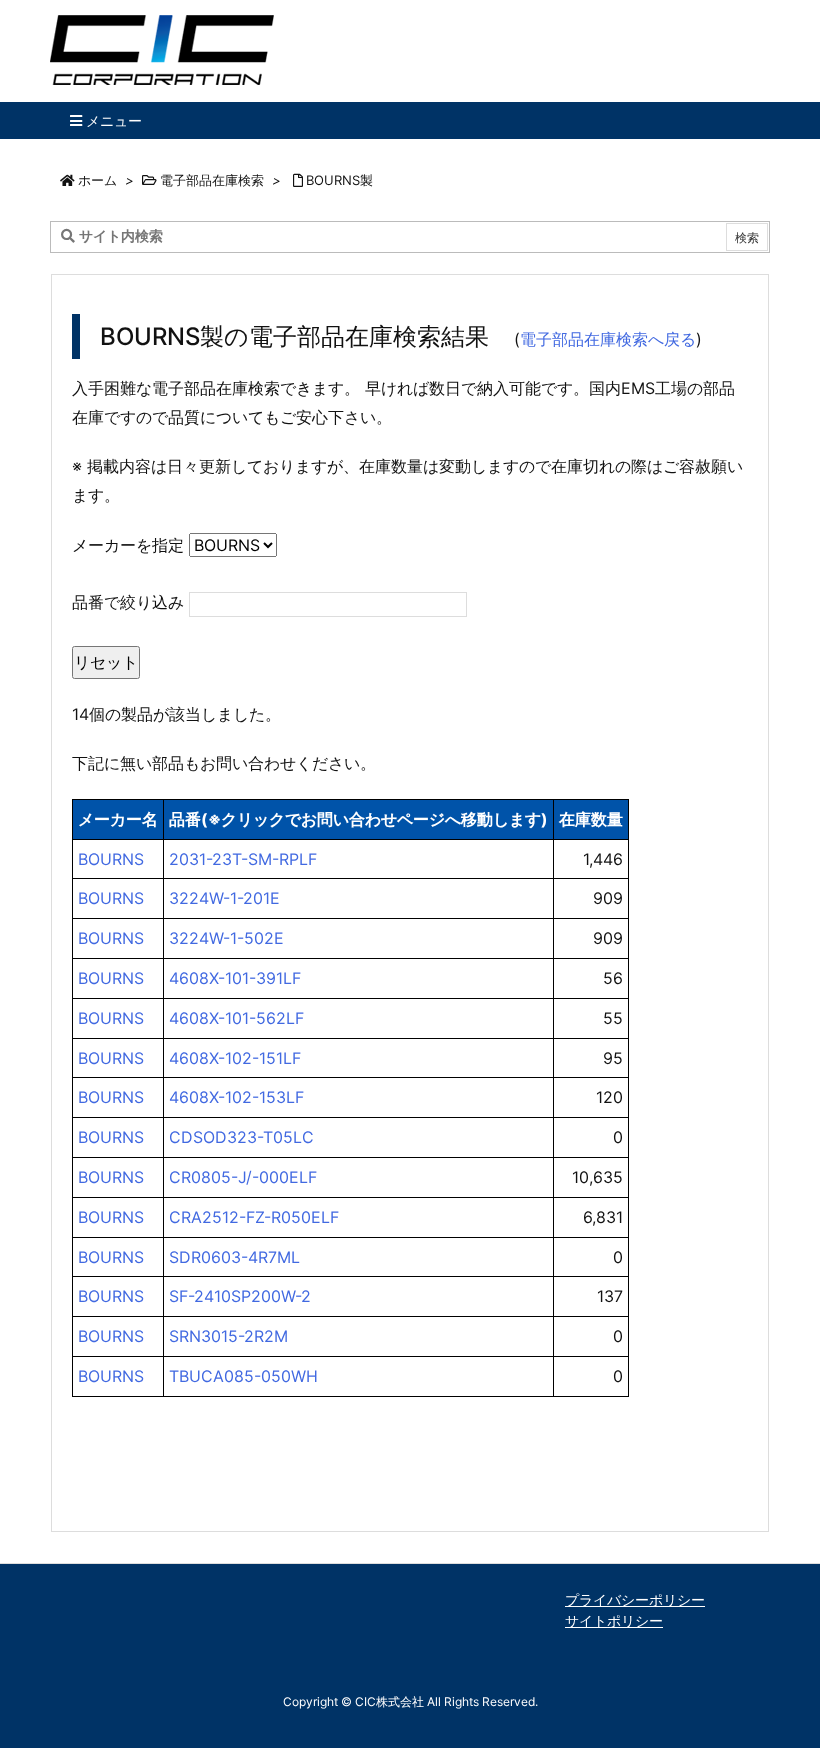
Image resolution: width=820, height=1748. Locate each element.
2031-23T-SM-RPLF (243, 859)
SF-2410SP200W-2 (240, 1296)
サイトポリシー (614, 1620)
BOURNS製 (339, 180)
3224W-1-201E (224, 898)
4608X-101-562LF (236, 1018)
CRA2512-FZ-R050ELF (254, 1217)
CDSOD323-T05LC (241, 1137)
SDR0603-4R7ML (234, 1257)
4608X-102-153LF (236, 1097)
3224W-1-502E (226, 938)
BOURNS (111, 859)
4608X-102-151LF (235, 1058)
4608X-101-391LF (235, 978)
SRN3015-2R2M (228, 1336)
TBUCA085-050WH (243, 1376)
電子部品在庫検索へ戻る (608, 339)
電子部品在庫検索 (212, 180)
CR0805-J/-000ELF (243, 1177)
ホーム (97, 180)
